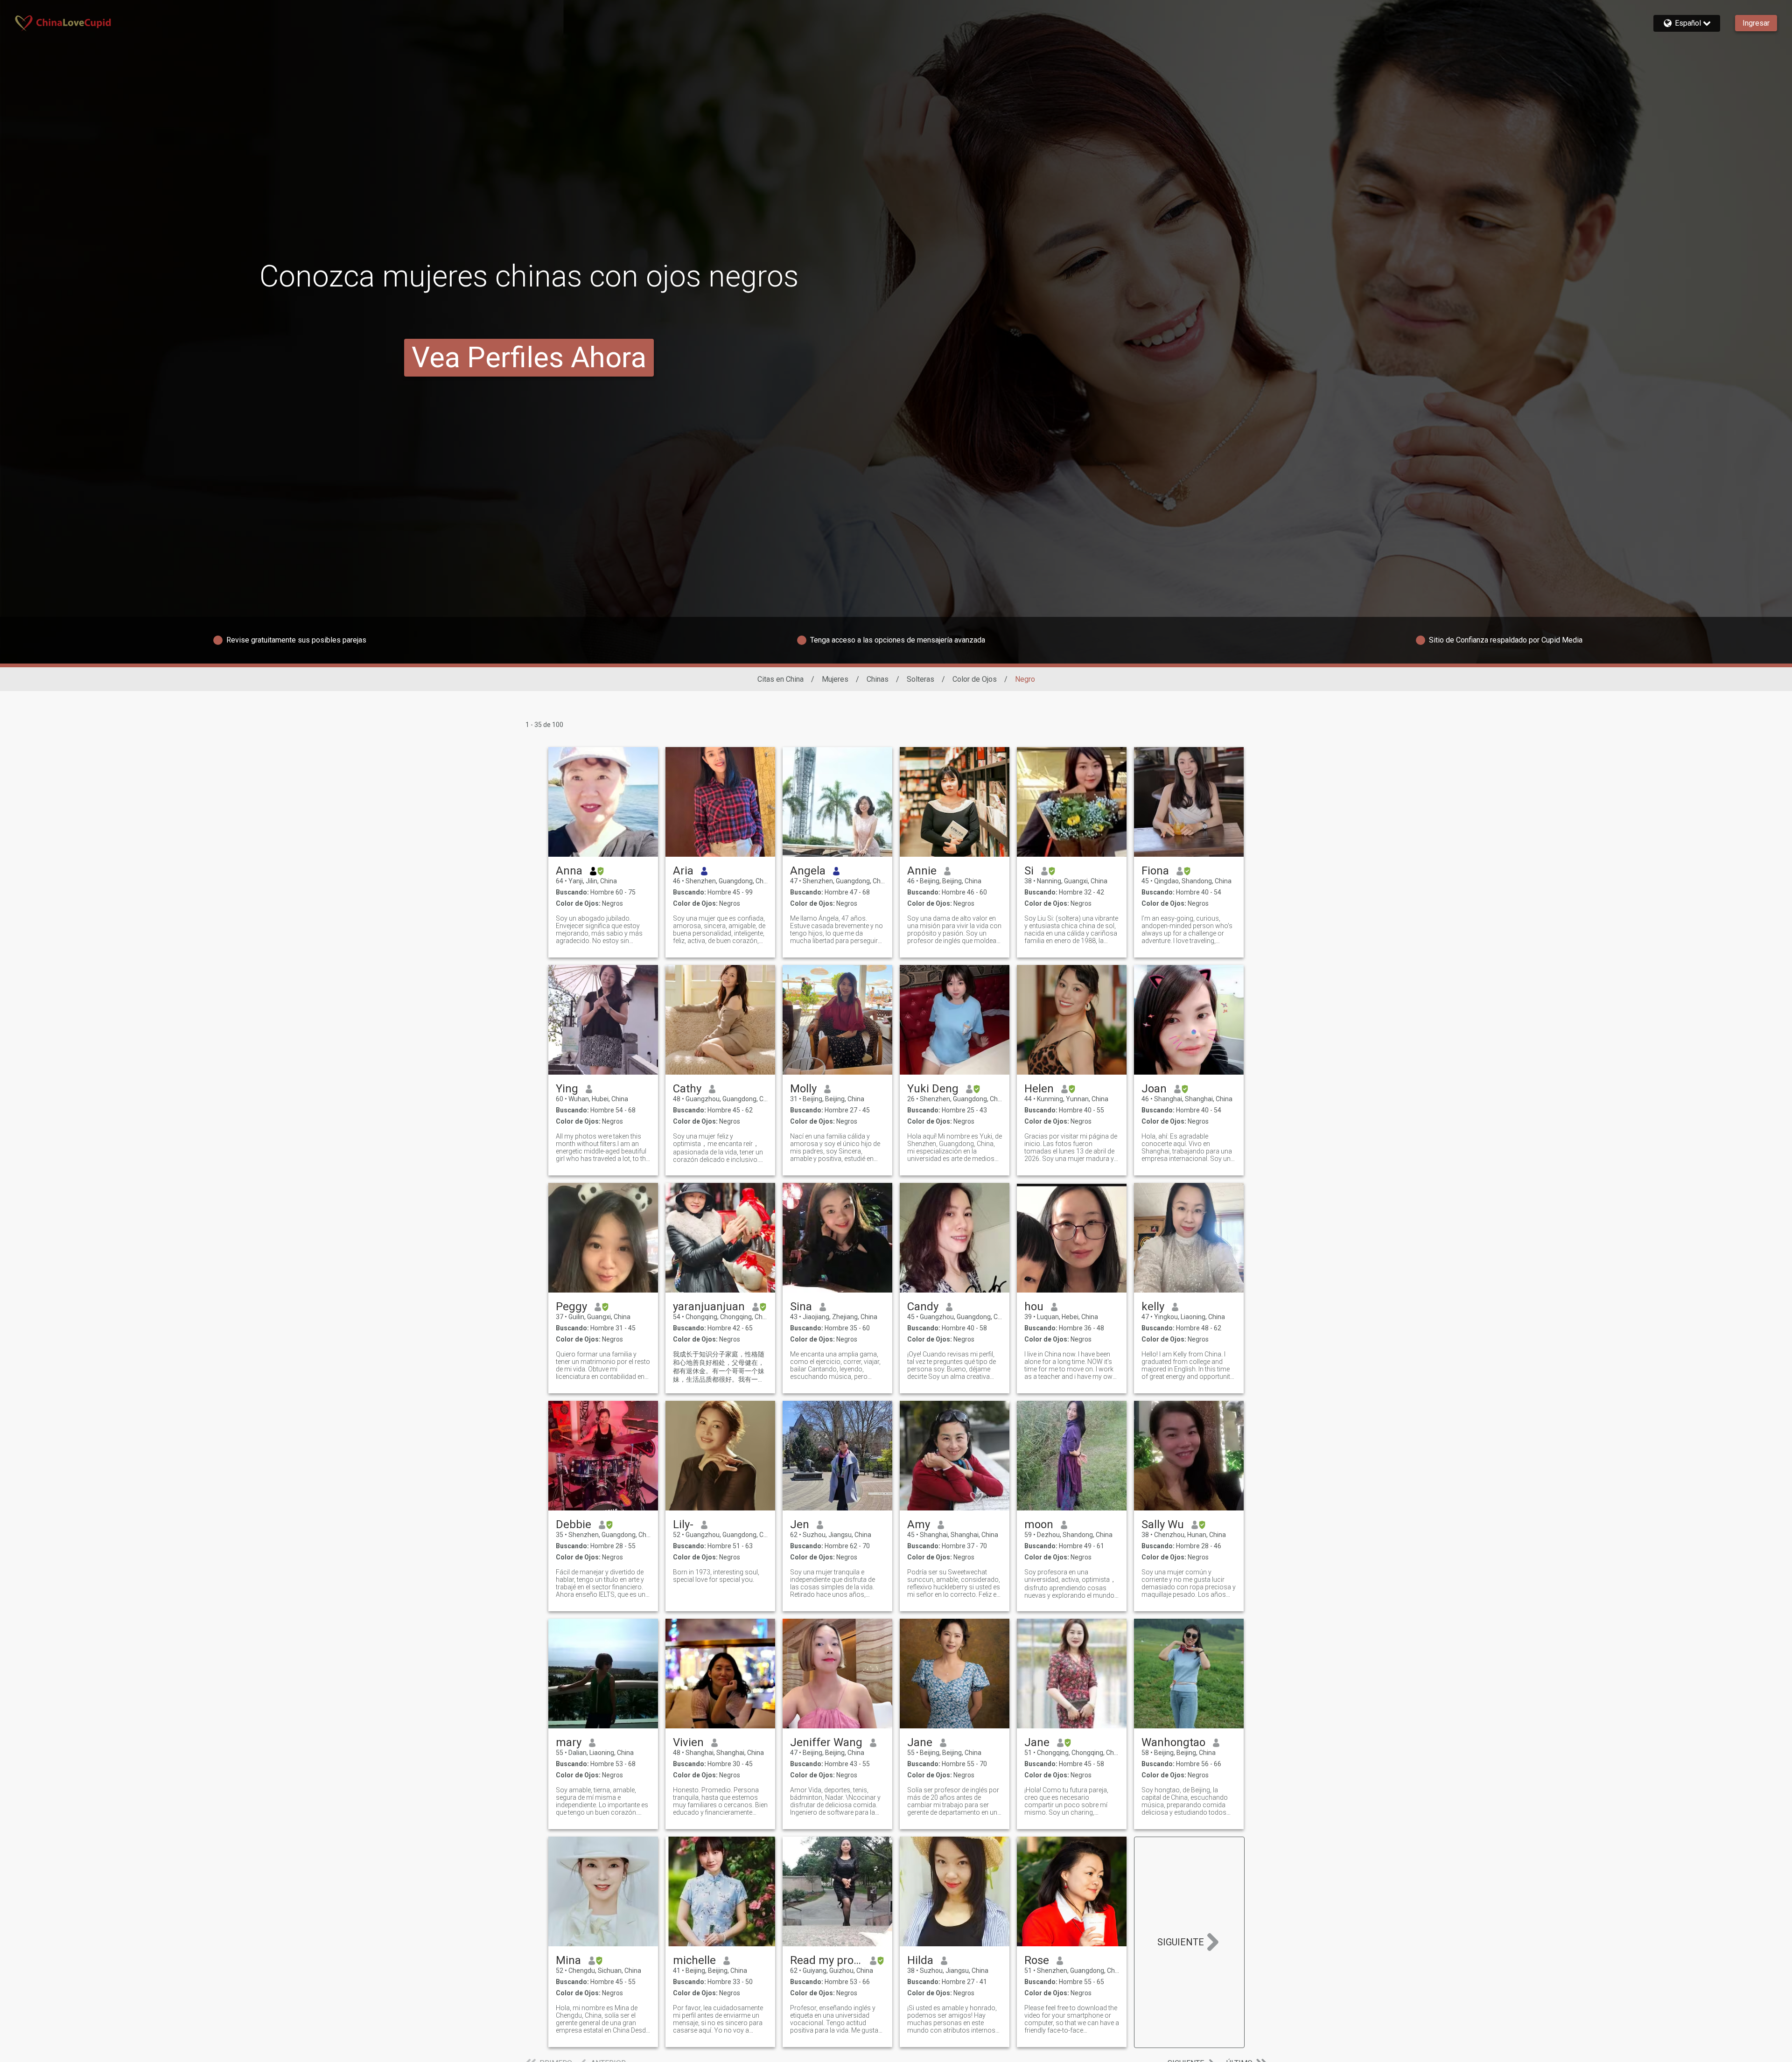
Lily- (683, 1524)
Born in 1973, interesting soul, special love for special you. (716, 1576)
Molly (803, 1089)
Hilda (920, 1960)
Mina (568, 1960)
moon (1039, 1524)
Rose (1037, 1960)
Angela (808, 871)
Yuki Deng (933, 1089)
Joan (1154, 1089)
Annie (922, 871)
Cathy (687, 1089)
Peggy (571, 1307)
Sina (801, 1307)
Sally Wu (1163, 1524)
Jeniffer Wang (826, 1742)
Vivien (688, 1742)
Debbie (574, 1524)
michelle (694, 1960)
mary (569, 1742)
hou (1034, 1307)
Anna (569, 871)
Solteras (920, 679)
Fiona (1155, 871)
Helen (1039, 1089)
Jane (920, 1742)
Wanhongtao (1173, 1742)
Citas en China (780, 679)
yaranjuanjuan (709, 1307)
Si (1029, 871)
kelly (1153, 1307)
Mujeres (835, 679)
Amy (919, 1524)
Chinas (878, 679)
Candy (923, 1307)
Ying (567, 1089)
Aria (683, 871)
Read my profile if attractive (826, 1960)
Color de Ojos (975, 679)
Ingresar (1756, 23)
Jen (800, 1524)
